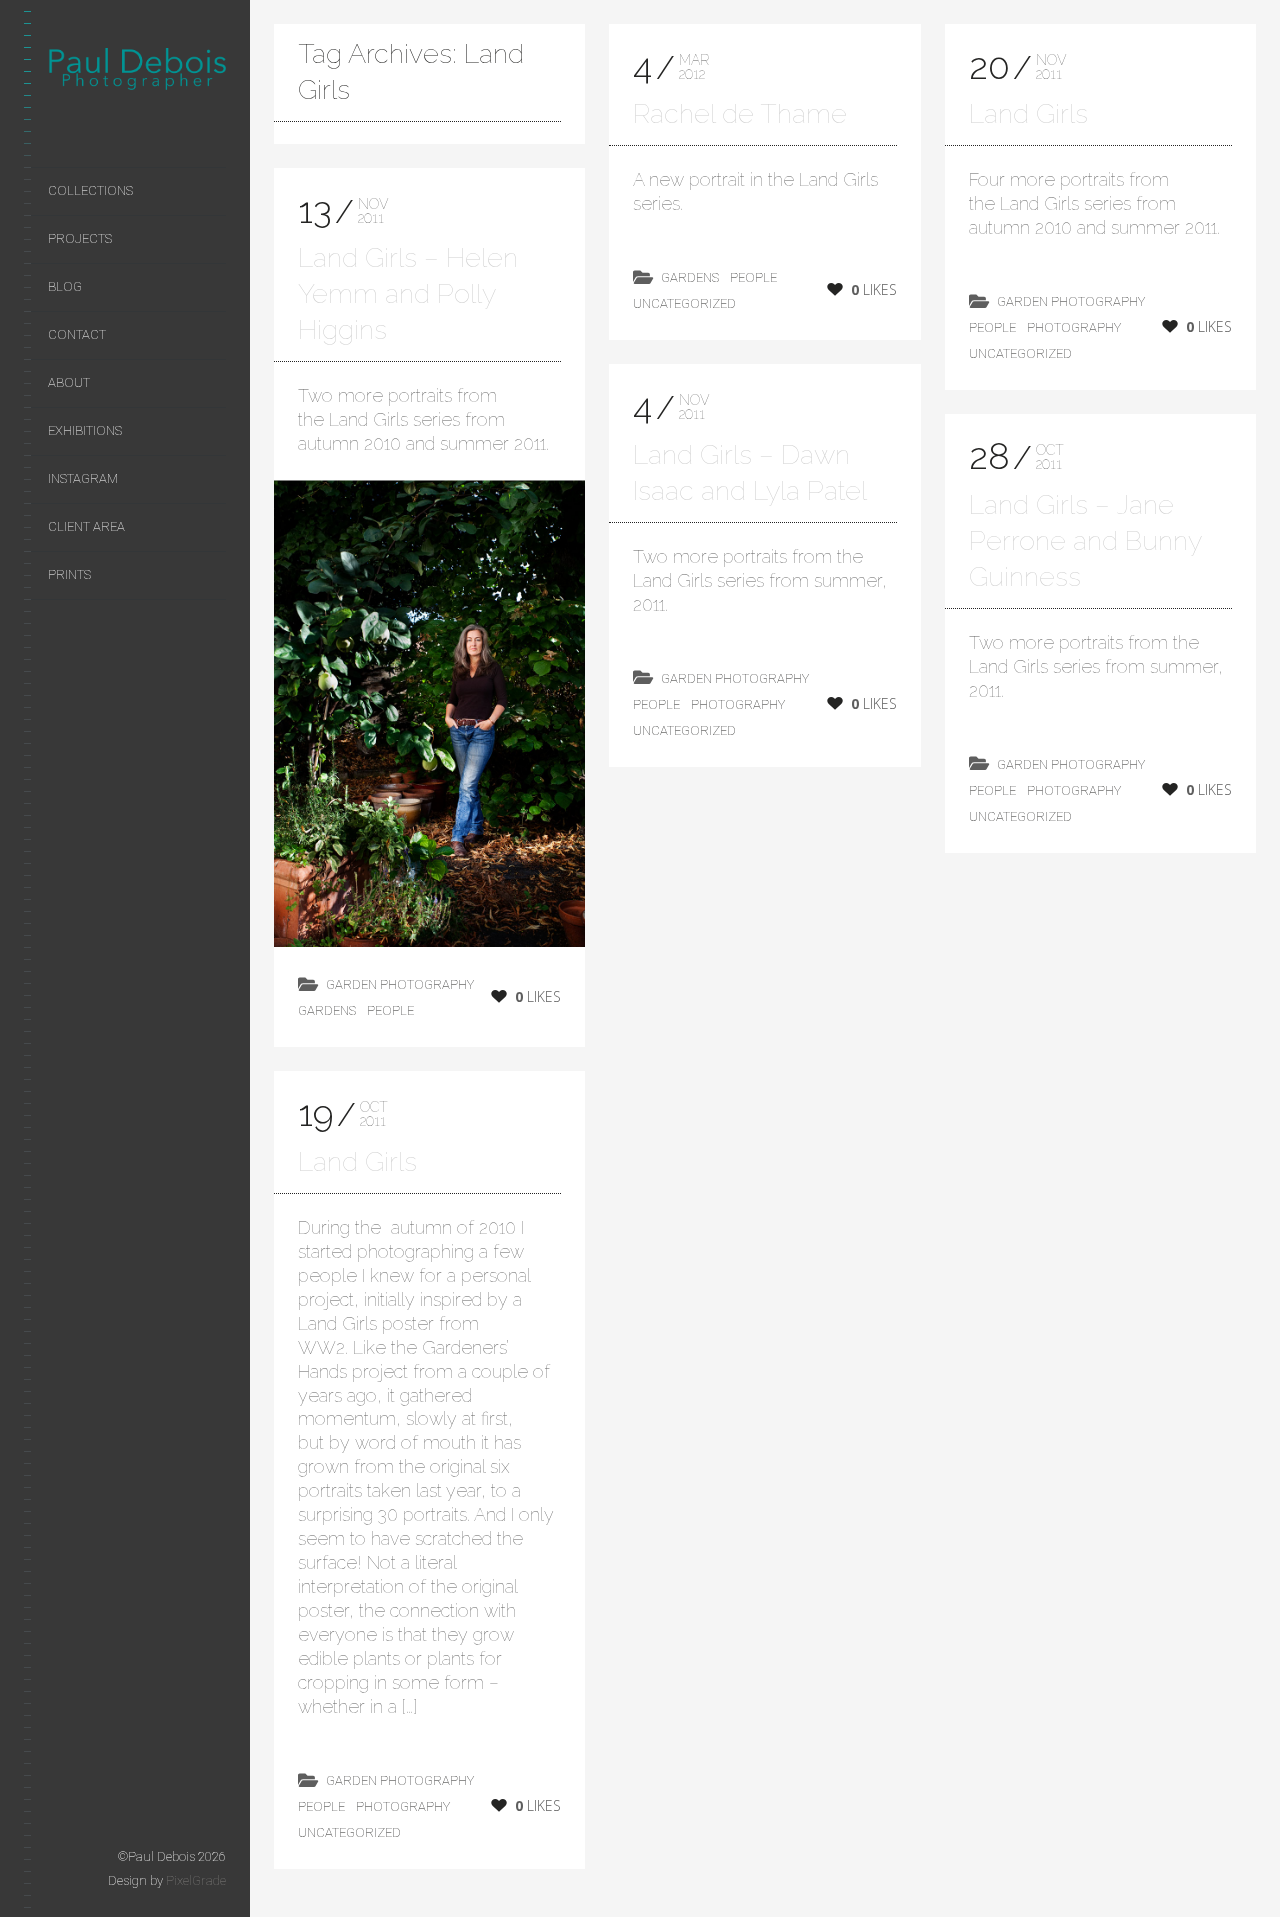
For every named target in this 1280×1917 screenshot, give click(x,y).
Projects (80, 238)
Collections (90, 190)
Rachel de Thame (740, 113)
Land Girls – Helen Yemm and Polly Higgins (408, 293)
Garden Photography (400, 984)
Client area (86, 526)
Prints (69, 574)
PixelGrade (196, 1880)
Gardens (327, 1010)
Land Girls (357, 1161)
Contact (77, 334)
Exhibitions (85, 430)
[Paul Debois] (137, 73)
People (390, 1010)
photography (403, 1806)
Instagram (83, 478)
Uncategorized (349, 1832)
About (69, 382)
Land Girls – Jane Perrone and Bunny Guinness (1085, 540)
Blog (65, 286)
